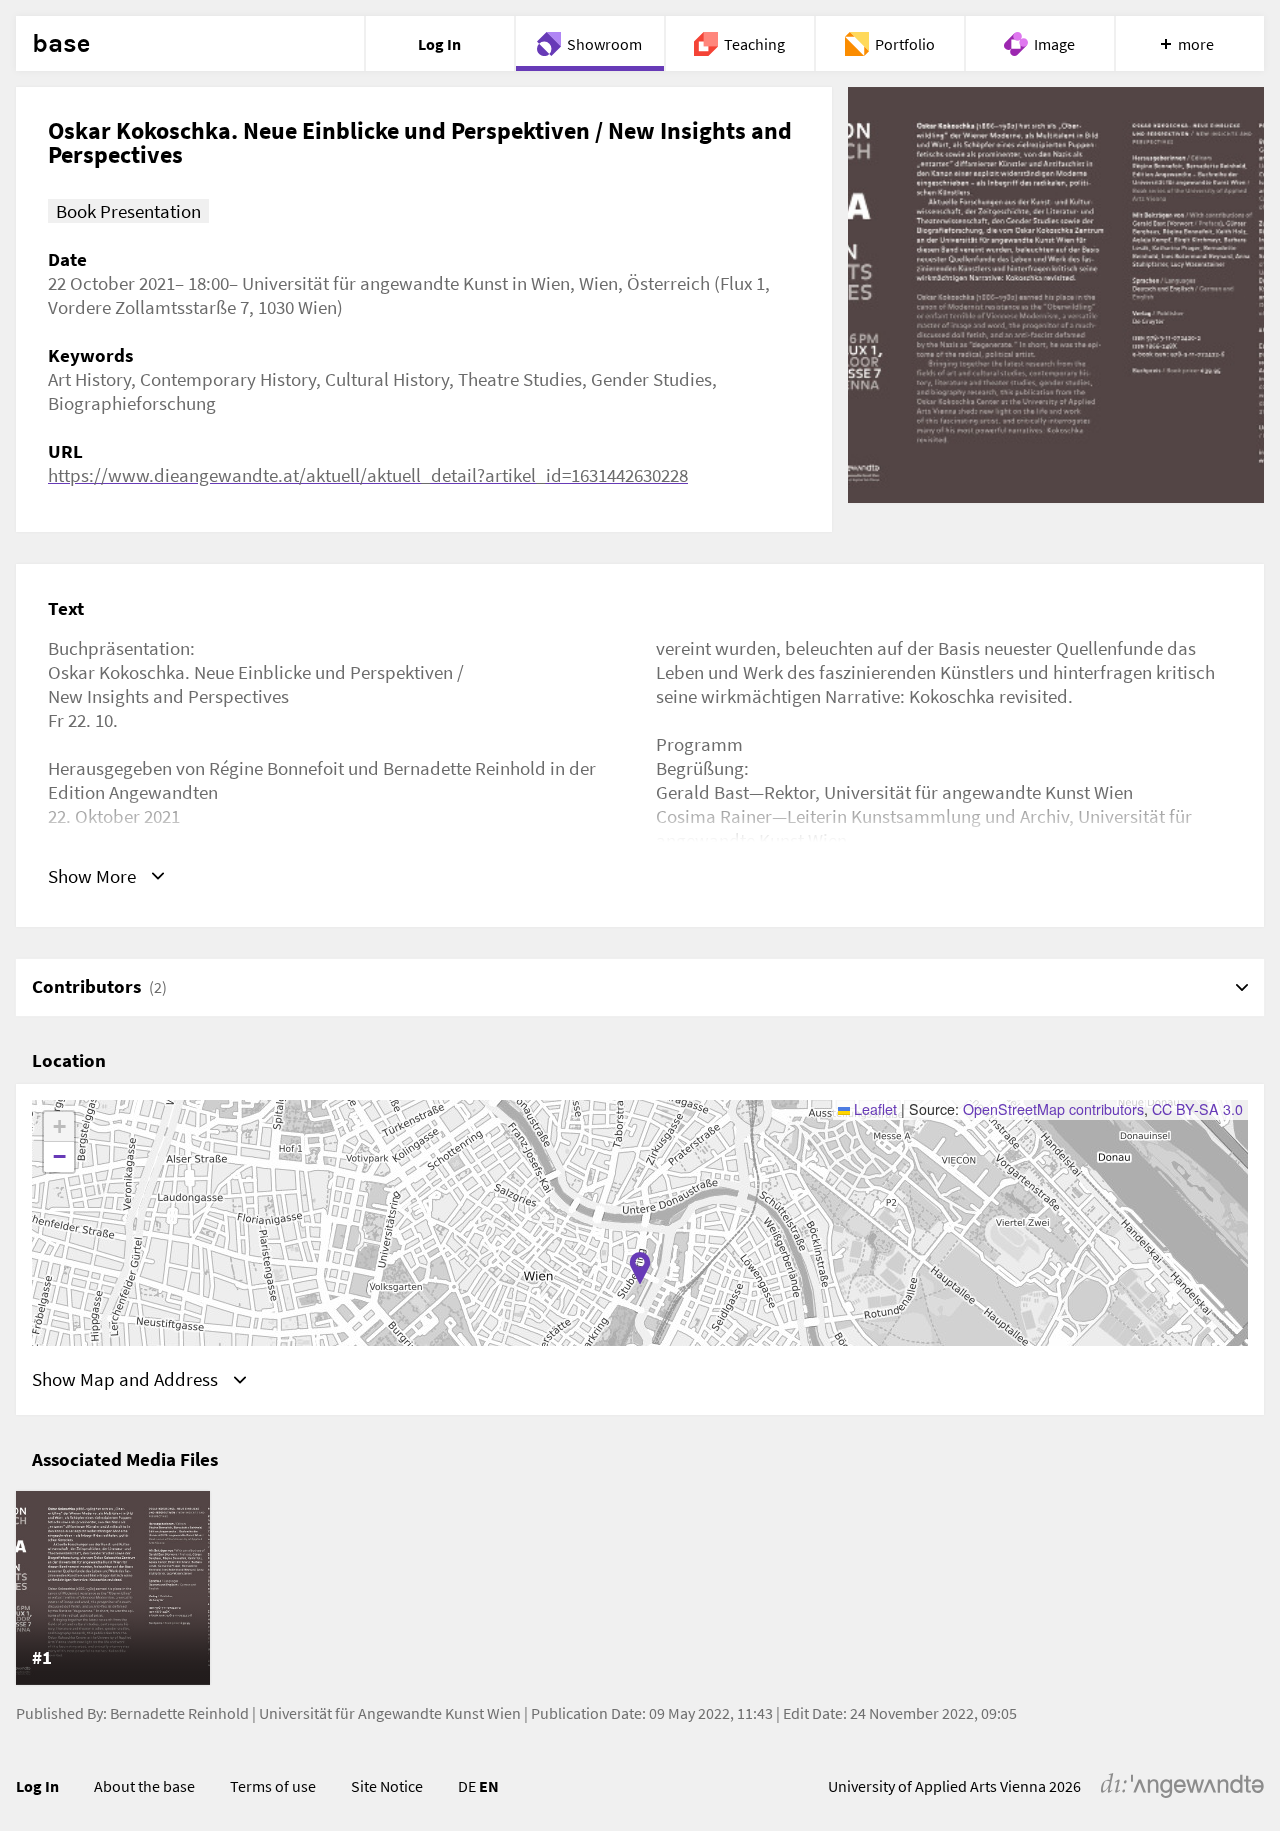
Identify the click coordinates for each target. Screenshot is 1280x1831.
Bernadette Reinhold (179, 1713)
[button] (640, 1268)
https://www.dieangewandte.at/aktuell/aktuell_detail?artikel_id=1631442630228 (368, 475)
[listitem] (113, 1588)
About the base (144, 1786)
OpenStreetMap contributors (1053, 1109)
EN (489, 1786)
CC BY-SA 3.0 (1197, 1109)
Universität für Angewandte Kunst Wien (390, 1713)
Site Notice (387, 1786)
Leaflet (873, 1109)
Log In (37, 1786)
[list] (640, 1588)
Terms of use (273, 1786)
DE (467, 1786)
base (61, 44)
